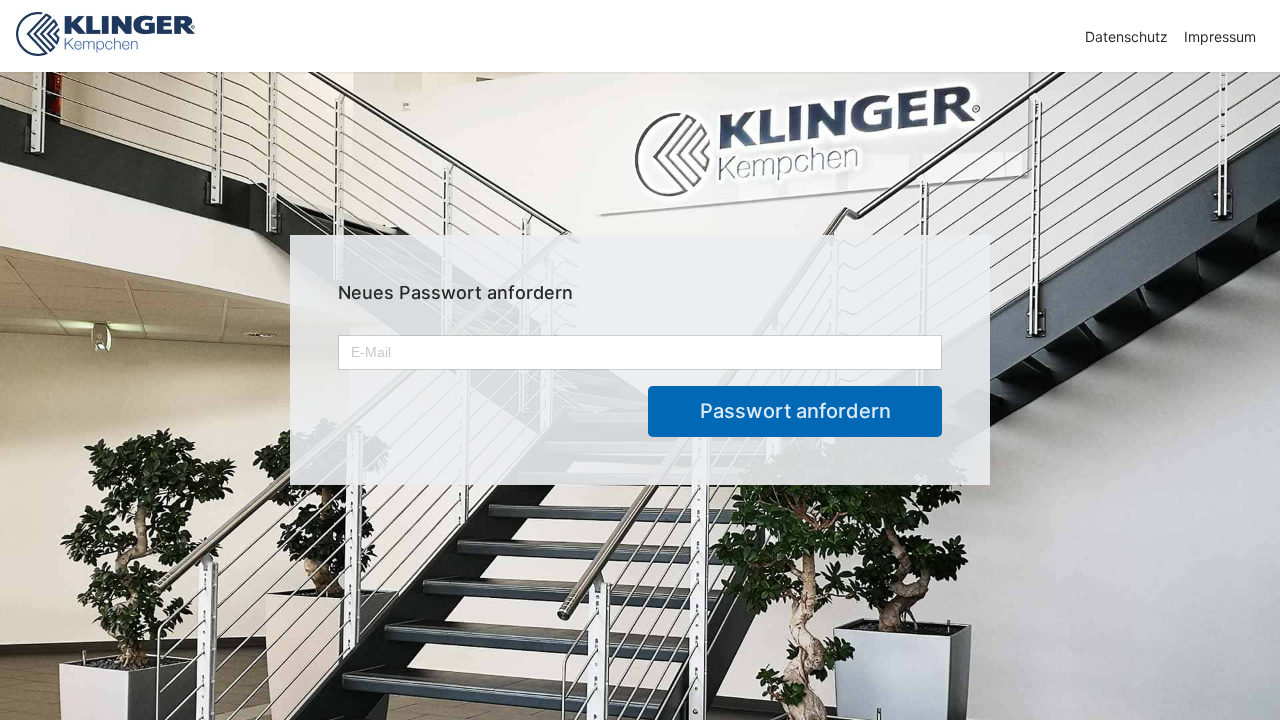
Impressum (1220, 36)
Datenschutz (1126, 36)
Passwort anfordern (795, 411)
